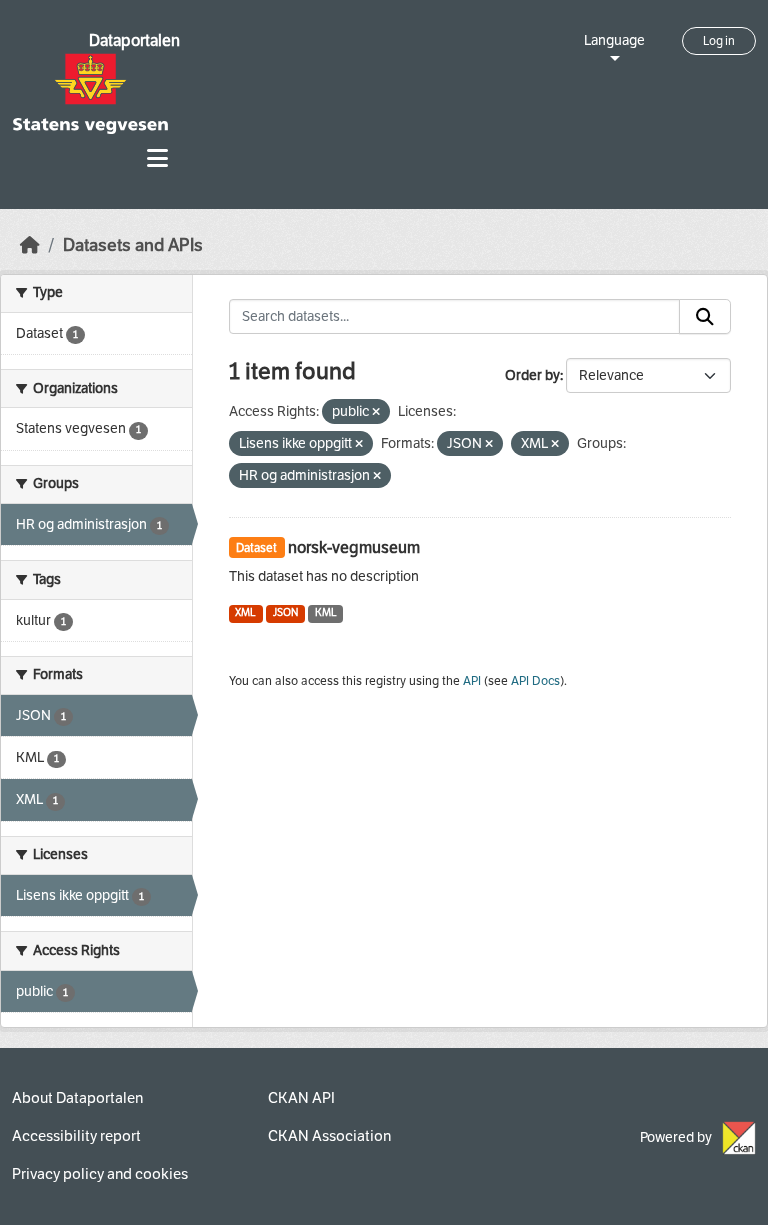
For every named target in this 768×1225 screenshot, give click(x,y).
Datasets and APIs (133, 245)
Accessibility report (76, 1136)
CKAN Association (329, 1136)
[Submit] (705, 317)
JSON (285, 612)
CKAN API (301, 1098)
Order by (532, 375)
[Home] (30, 245)
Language (614, 40)
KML (326, 612)
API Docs (535, 681)
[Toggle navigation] (157, 158)
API (472, 681)
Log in (719, 41)
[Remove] (376, 412)
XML (245, 612)
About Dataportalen (77, 1098)
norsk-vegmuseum (354, 547)
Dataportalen (134, 40)
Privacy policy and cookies (100, 1174)
